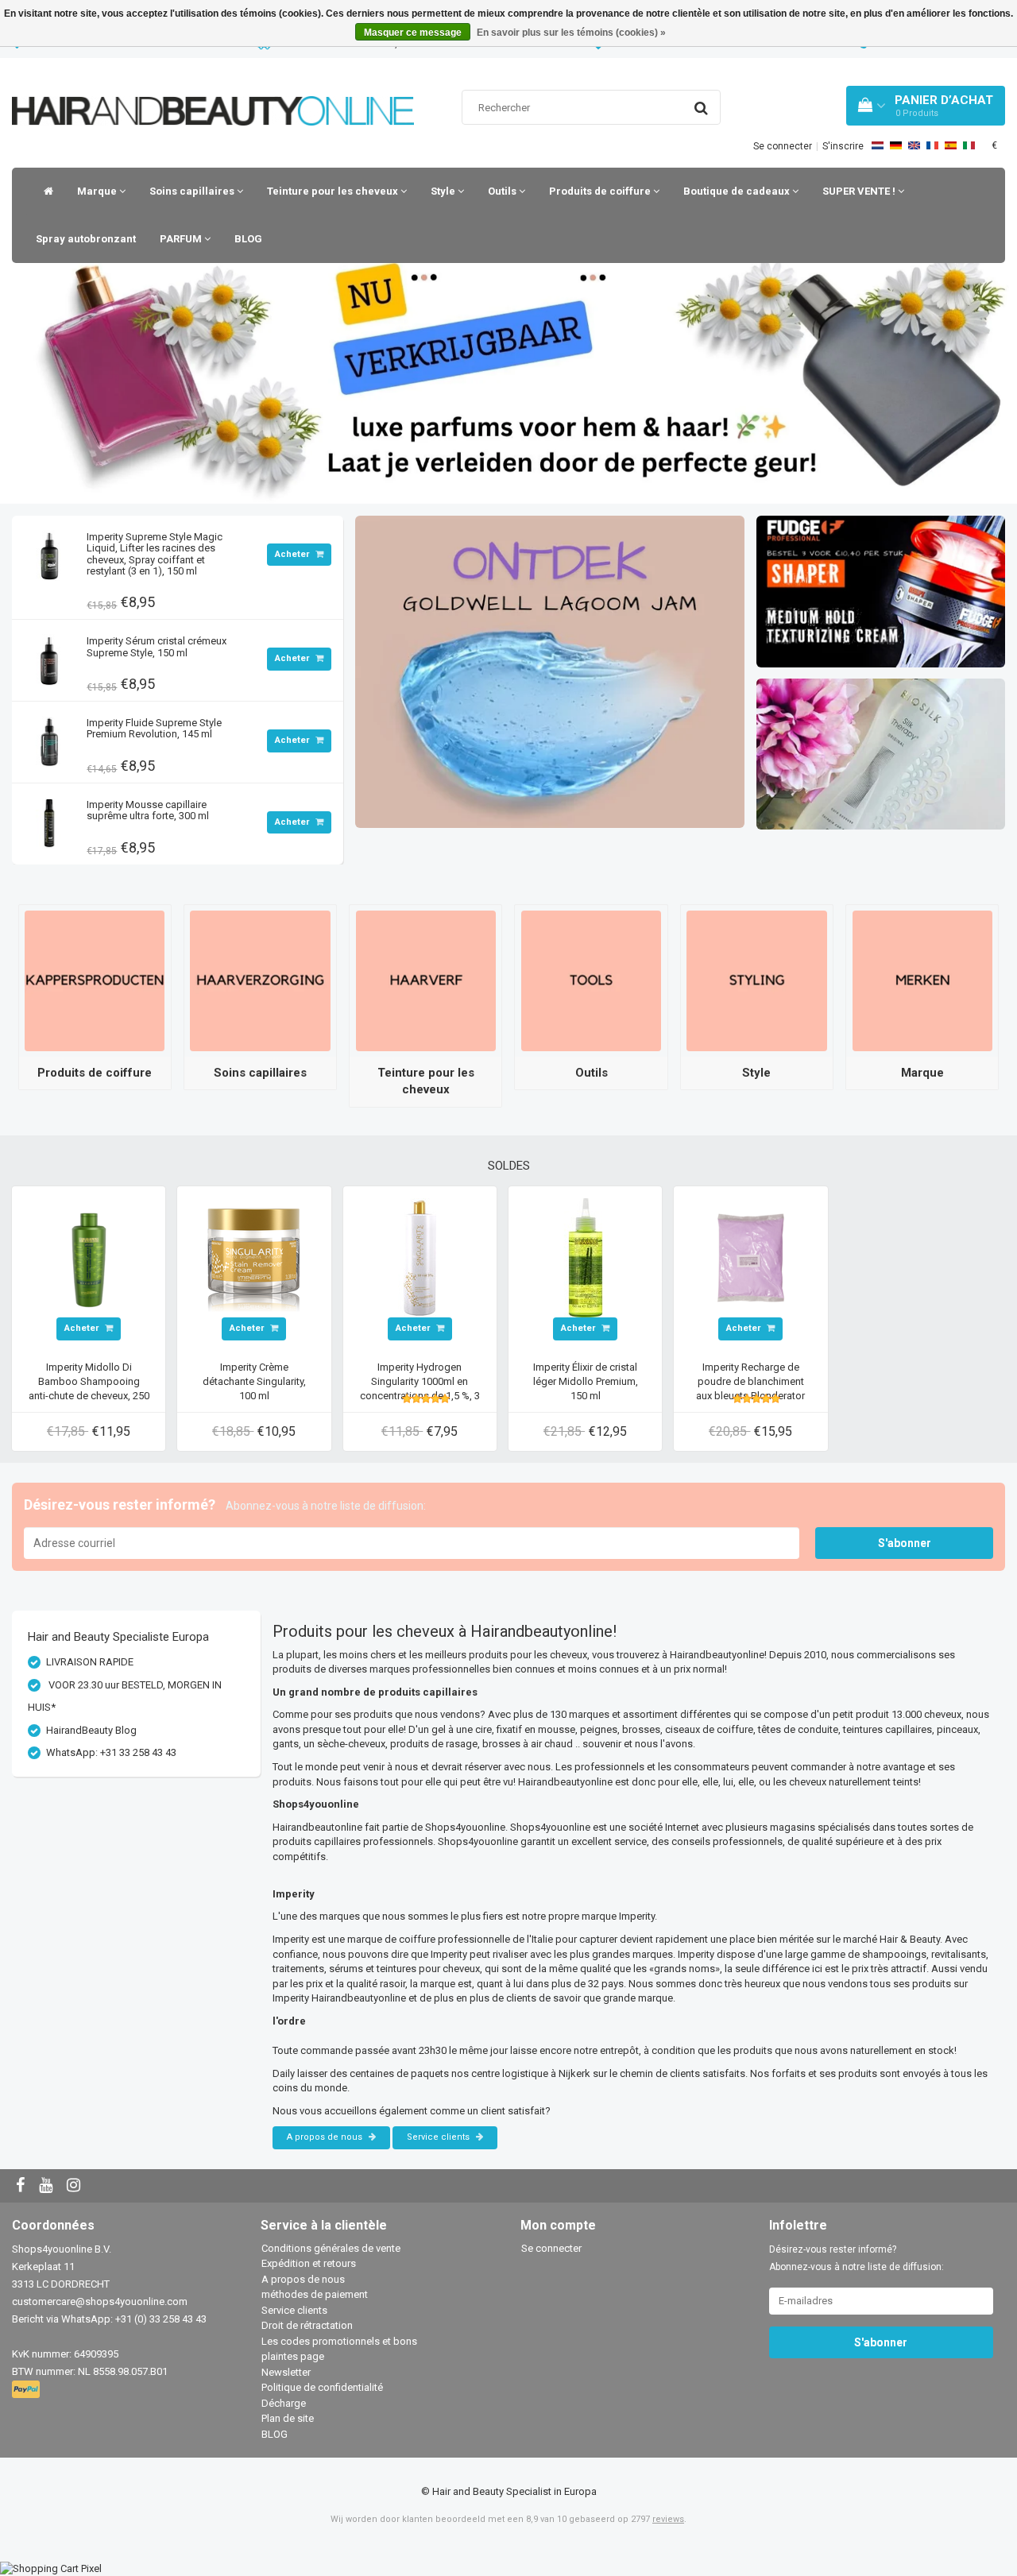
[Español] (951, 145)
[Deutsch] (896, 145)
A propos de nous (326, 2137)
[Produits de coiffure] (95, 980)
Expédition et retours (309, 2263)
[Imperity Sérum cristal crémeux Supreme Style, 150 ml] (49, 656)
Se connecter (783, 146)
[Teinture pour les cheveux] (426, 980)
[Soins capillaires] (260, 980)
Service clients (439, 2137)
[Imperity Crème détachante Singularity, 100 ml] (254, 1257)
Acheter (293, 554)
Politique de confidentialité (322, 2387)
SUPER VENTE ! (860, 191)
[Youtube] (48, 2186)
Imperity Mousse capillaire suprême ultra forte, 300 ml (148, 810)
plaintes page (293, 2356)
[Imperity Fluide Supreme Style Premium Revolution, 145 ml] (49, 738)
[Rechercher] (701, 108)
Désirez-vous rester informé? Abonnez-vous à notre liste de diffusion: (857, 2258)
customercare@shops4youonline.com (100, 2301)
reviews (668, 2519)
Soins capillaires (193, 191)
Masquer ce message (413, 33)
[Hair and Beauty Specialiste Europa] (213, 91)
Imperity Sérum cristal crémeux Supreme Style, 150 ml (157, 646)
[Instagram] (75, 2186)
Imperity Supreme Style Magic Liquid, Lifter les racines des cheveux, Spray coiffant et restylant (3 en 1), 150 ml (155, 554)
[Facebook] (22, 2186)
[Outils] (591, 980)
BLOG (248, 239)
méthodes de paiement (315, 2294)
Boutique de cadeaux (738, 191)
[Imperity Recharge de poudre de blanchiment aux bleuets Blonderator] (751, 1257)
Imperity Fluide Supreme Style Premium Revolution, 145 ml (154, 728)
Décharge (284, 2403)
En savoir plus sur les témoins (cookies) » (571, 33)
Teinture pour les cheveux (334, 191)
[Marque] (922, 980)
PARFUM (182, 239)
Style (444, 191)
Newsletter (286, 2372)
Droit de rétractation (307, 2325)
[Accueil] (44, 191)
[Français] (932, 145)
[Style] (756, 980)
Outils (503, 191)
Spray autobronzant (86, 239)
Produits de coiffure (601, 191)
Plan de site (288, 2418)
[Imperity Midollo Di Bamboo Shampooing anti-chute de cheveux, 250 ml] (89, 1257)
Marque (98, 191)
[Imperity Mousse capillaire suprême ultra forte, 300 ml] (49, 820)
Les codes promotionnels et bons (339, 2341)
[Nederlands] (878, 145)
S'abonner (905, 1543)
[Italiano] (969, 145)
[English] (914, 145)
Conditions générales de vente (331, 2248)
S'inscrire (843, 146)
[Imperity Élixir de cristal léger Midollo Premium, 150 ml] (586, 1257)
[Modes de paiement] (27, 2390)
